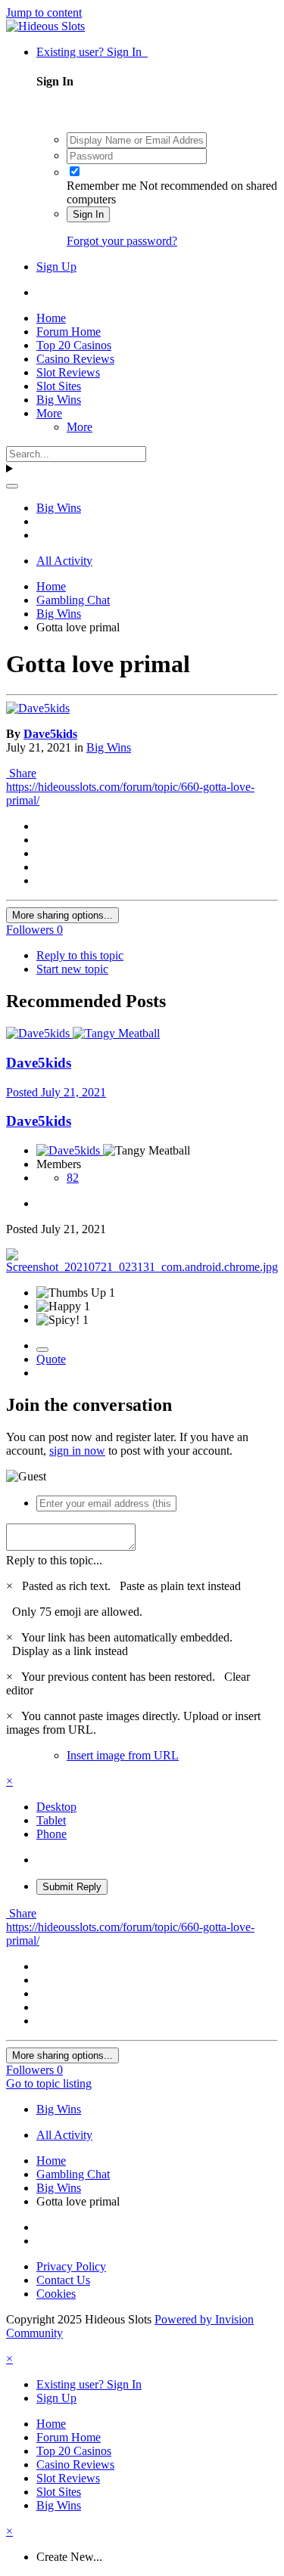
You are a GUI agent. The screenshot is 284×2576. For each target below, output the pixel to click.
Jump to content (44, 12)
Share (21, 773)
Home (51, 318)
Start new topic (72, 969)
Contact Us (63, 2280)
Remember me (101, 186)
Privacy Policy (71, 2266)
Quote (51, 1359)
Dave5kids (50, 734)
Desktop (56, 1807)
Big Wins (59, 400)
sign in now (77, 1451)
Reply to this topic (80, 955)
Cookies (56, 2294)
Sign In (88, 214)
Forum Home (69, 332)
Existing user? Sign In (92, 52)
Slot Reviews (68, 372)
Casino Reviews (75, 359)
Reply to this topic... (54, 1560)
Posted (56, 1092)
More (49, 413)
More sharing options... (62, 915)
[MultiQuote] (42, 1350)
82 (73, 1178)
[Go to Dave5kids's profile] (38, 708)
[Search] (12, 486)
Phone (51, 1834)
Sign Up (56, 267)
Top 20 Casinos (74, 345)
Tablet (51, 1820)
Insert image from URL (123, 1755)
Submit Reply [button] (72, 1887)
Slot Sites (59, 386)
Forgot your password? (122, 241)
